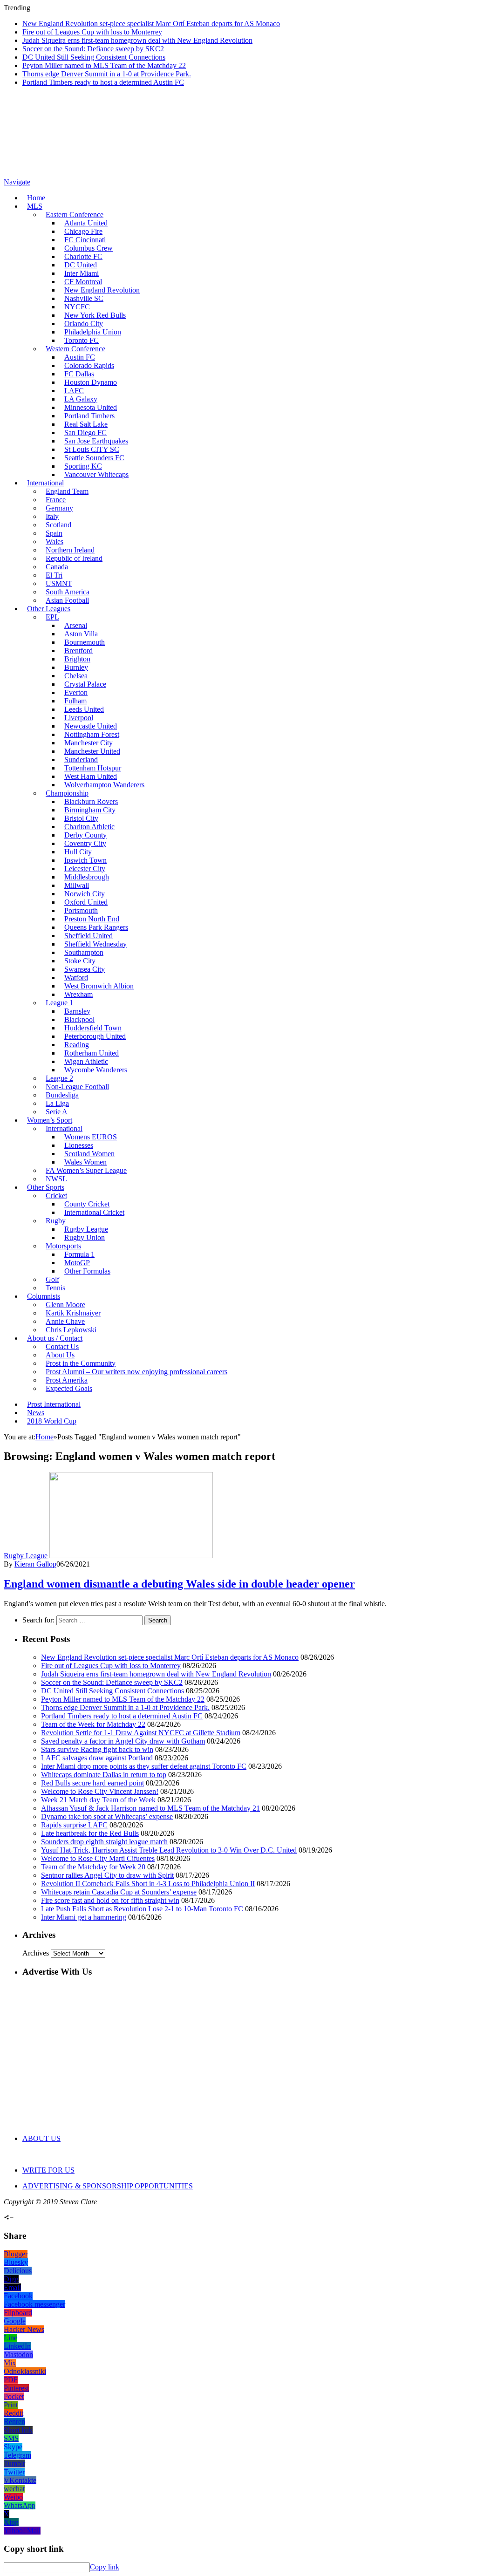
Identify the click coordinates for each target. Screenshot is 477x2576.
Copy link (105, 2567)
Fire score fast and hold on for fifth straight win (110, 1900)
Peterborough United (95, 1036)
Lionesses (79, 1145)
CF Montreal (83, 282)
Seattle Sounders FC (94, 458)
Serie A (57, 1112)
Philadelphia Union (93, 332)
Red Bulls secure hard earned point (92, 1783)
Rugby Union (85, 1237)
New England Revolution (102, 290)
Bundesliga (62, 1095)
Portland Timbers (89, 416)
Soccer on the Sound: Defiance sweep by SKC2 (93, 49)
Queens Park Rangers (96, 927)
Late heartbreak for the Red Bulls (90, 1833)
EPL (52, 617)
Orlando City (84, 324)
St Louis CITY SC (92, 449)
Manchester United (92, 751)
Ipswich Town (85, 860)
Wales (55, 542)
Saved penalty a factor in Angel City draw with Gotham (123, 1741)
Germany (59, 508)
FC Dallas (79, 374)
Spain (54, 533)
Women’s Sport (50, 1120)
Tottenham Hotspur (93, 768)
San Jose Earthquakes (96, 441)
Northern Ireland (70, 550)
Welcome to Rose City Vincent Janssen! (100, 1791)
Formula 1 (79, 1254)
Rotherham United (92, 1053)
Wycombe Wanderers (96, 1070)
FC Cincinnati (85, 240)
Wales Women (85, 1162)
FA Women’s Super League (86, 1170)
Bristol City (81, 818)
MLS (35, 206)
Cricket (56, 1196)
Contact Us (62, 1346)
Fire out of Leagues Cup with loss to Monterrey (92, 32)
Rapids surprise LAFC (74, 1825)
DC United (81, 265)
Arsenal (76, 625)
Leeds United (84, 709)
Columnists (44, 1296)
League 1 (59, 1003)
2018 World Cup (52, 1421)
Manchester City (89, 743)
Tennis (55, 1288)
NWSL (56, 1179)
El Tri (54, 575)
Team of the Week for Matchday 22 (93, 1724)
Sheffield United (89, 936)
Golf (52, 1279)
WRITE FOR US (48, 2170)
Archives (36, 1953)
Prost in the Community (81, 1363)
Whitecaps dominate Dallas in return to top (104, 1775)
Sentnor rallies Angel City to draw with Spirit (107, 1875)
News (36, 1413)
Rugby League (86, 1229)
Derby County (85, 835)
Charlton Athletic (89, 827)
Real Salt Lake (86, 424)
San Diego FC (85, 433)
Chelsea (76, 676)
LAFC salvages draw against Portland (97, 1758)
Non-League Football (77, 1087)
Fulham (75, 701)
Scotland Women (89, 1154)
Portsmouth (81, 910)
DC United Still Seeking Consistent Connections (94, 57)
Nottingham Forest (92, 734)
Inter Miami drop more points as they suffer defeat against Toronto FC (144, 1766)
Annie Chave (65, 1321)
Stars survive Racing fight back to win (97, 1749)
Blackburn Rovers (91, 801)
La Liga (57, 1103)
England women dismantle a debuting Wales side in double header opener (179, 1584)
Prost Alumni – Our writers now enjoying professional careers (136, 1372)
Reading (77, 1045)
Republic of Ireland (74, 558)
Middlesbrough (87, 877)
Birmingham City (90, 810)
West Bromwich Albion (99, 986)
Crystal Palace (85, 684)
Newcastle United (91, 726)
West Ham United (91, 776)
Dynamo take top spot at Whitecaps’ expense (107, 1816)
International (45, 483)
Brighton (77, 659)
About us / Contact (55, 1338)
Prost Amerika (67, 1380)
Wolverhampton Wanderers (104, 785)
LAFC (74, 391)
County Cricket (87, 1204)
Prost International (54, 1404)
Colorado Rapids (89, 365)
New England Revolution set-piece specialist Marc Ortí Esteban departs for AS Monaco (151, 24)
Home (36, 198)
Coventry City (85, 843)
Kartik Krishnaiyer (73, 1313)
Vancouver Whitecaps (96, 474)
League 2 (59, 1078)
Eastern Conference (75, 215)
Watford (76, 978)
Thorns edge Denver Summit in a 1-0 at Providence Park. (107, 74)
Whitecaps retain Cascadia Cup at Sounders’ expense (119, 1892)
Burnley (76, 667)
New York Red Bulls (95, 315)
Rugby (56, 1221)
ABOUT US (41, 2138)
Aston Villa (81, 634)
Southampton (84, 952)
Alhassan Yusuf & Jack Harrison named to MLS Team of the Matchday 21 (150, 1808)
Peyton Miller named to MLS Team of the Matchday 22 (104, 65)
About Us (60, 1355)
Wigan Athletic (86, 1061)
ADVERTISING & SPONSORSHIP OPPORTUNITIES (108, 2186)
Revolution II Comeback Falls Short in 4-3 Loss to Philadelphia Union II (148, 1884)
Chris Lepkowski (71, 1330)
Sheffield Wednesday (95, 944)
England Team (67, 491)
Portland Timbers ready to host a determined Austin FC (103, 82)
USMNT (59, 583)
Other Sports (46, 1187)
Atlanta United (86, 223)
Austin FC (80, 357)
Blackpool (79, 1019)
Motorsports (63, 1246)
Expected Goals (69, 1388)
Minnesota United (91, 407)
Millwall (77, 885)
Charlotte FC (83, 256)
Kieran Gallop (35, 1564)
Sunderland (81, 760)
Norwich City (85, 894)
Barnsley (77, 1011)
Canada (57, 567)
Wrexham (78, 994)
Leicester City (85, 869)
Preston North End (92, 919)
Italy (52, 516)
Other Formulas (87, 1271)
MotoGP (77, 1263)
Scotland (58, 525)
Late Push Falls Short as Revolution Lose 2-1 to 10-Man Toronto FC (142, 1909)
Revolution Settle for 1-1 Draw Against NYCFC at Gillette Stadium (141, 1733)
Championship (67, 793)
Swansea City (85, 969)
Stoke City (80, 961)
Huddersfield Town (93, 1028)
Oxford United (86, 902)
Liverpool (79, 718)
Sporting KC (83, 466)
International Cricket (94, 1212)
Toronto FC (82, 340)
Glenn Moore (65, 1305)
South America (68, 592)
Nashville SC (84, 298)
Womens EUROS (91, 1137)
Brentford (78, 651)
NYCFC (77, 307)
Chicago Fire (83, 231)
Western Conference (75, 349)
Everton (76, 692)
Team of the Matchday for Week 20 (93, 1867)
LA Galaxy (81, 399)
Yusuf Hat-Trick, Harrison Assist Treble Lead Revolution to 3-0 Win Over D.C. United (169, 1850)
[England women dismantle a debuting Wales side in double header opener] (131, 1556)
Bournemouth (85, 642)
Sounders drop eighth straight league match (104, 1842)
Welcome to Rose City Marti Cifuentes (98, 1858)
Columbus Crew (89, 248)
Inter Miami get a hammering (84, 1917)
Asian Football (67, 600)
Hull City (78, 852)
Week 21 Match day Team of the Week (98, 1800)
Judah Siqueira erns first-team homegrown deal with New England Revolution (137, 40)
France (56, 500)
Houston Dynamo (91, 382)
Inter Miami (82, 273)
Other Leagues (49, 609)
